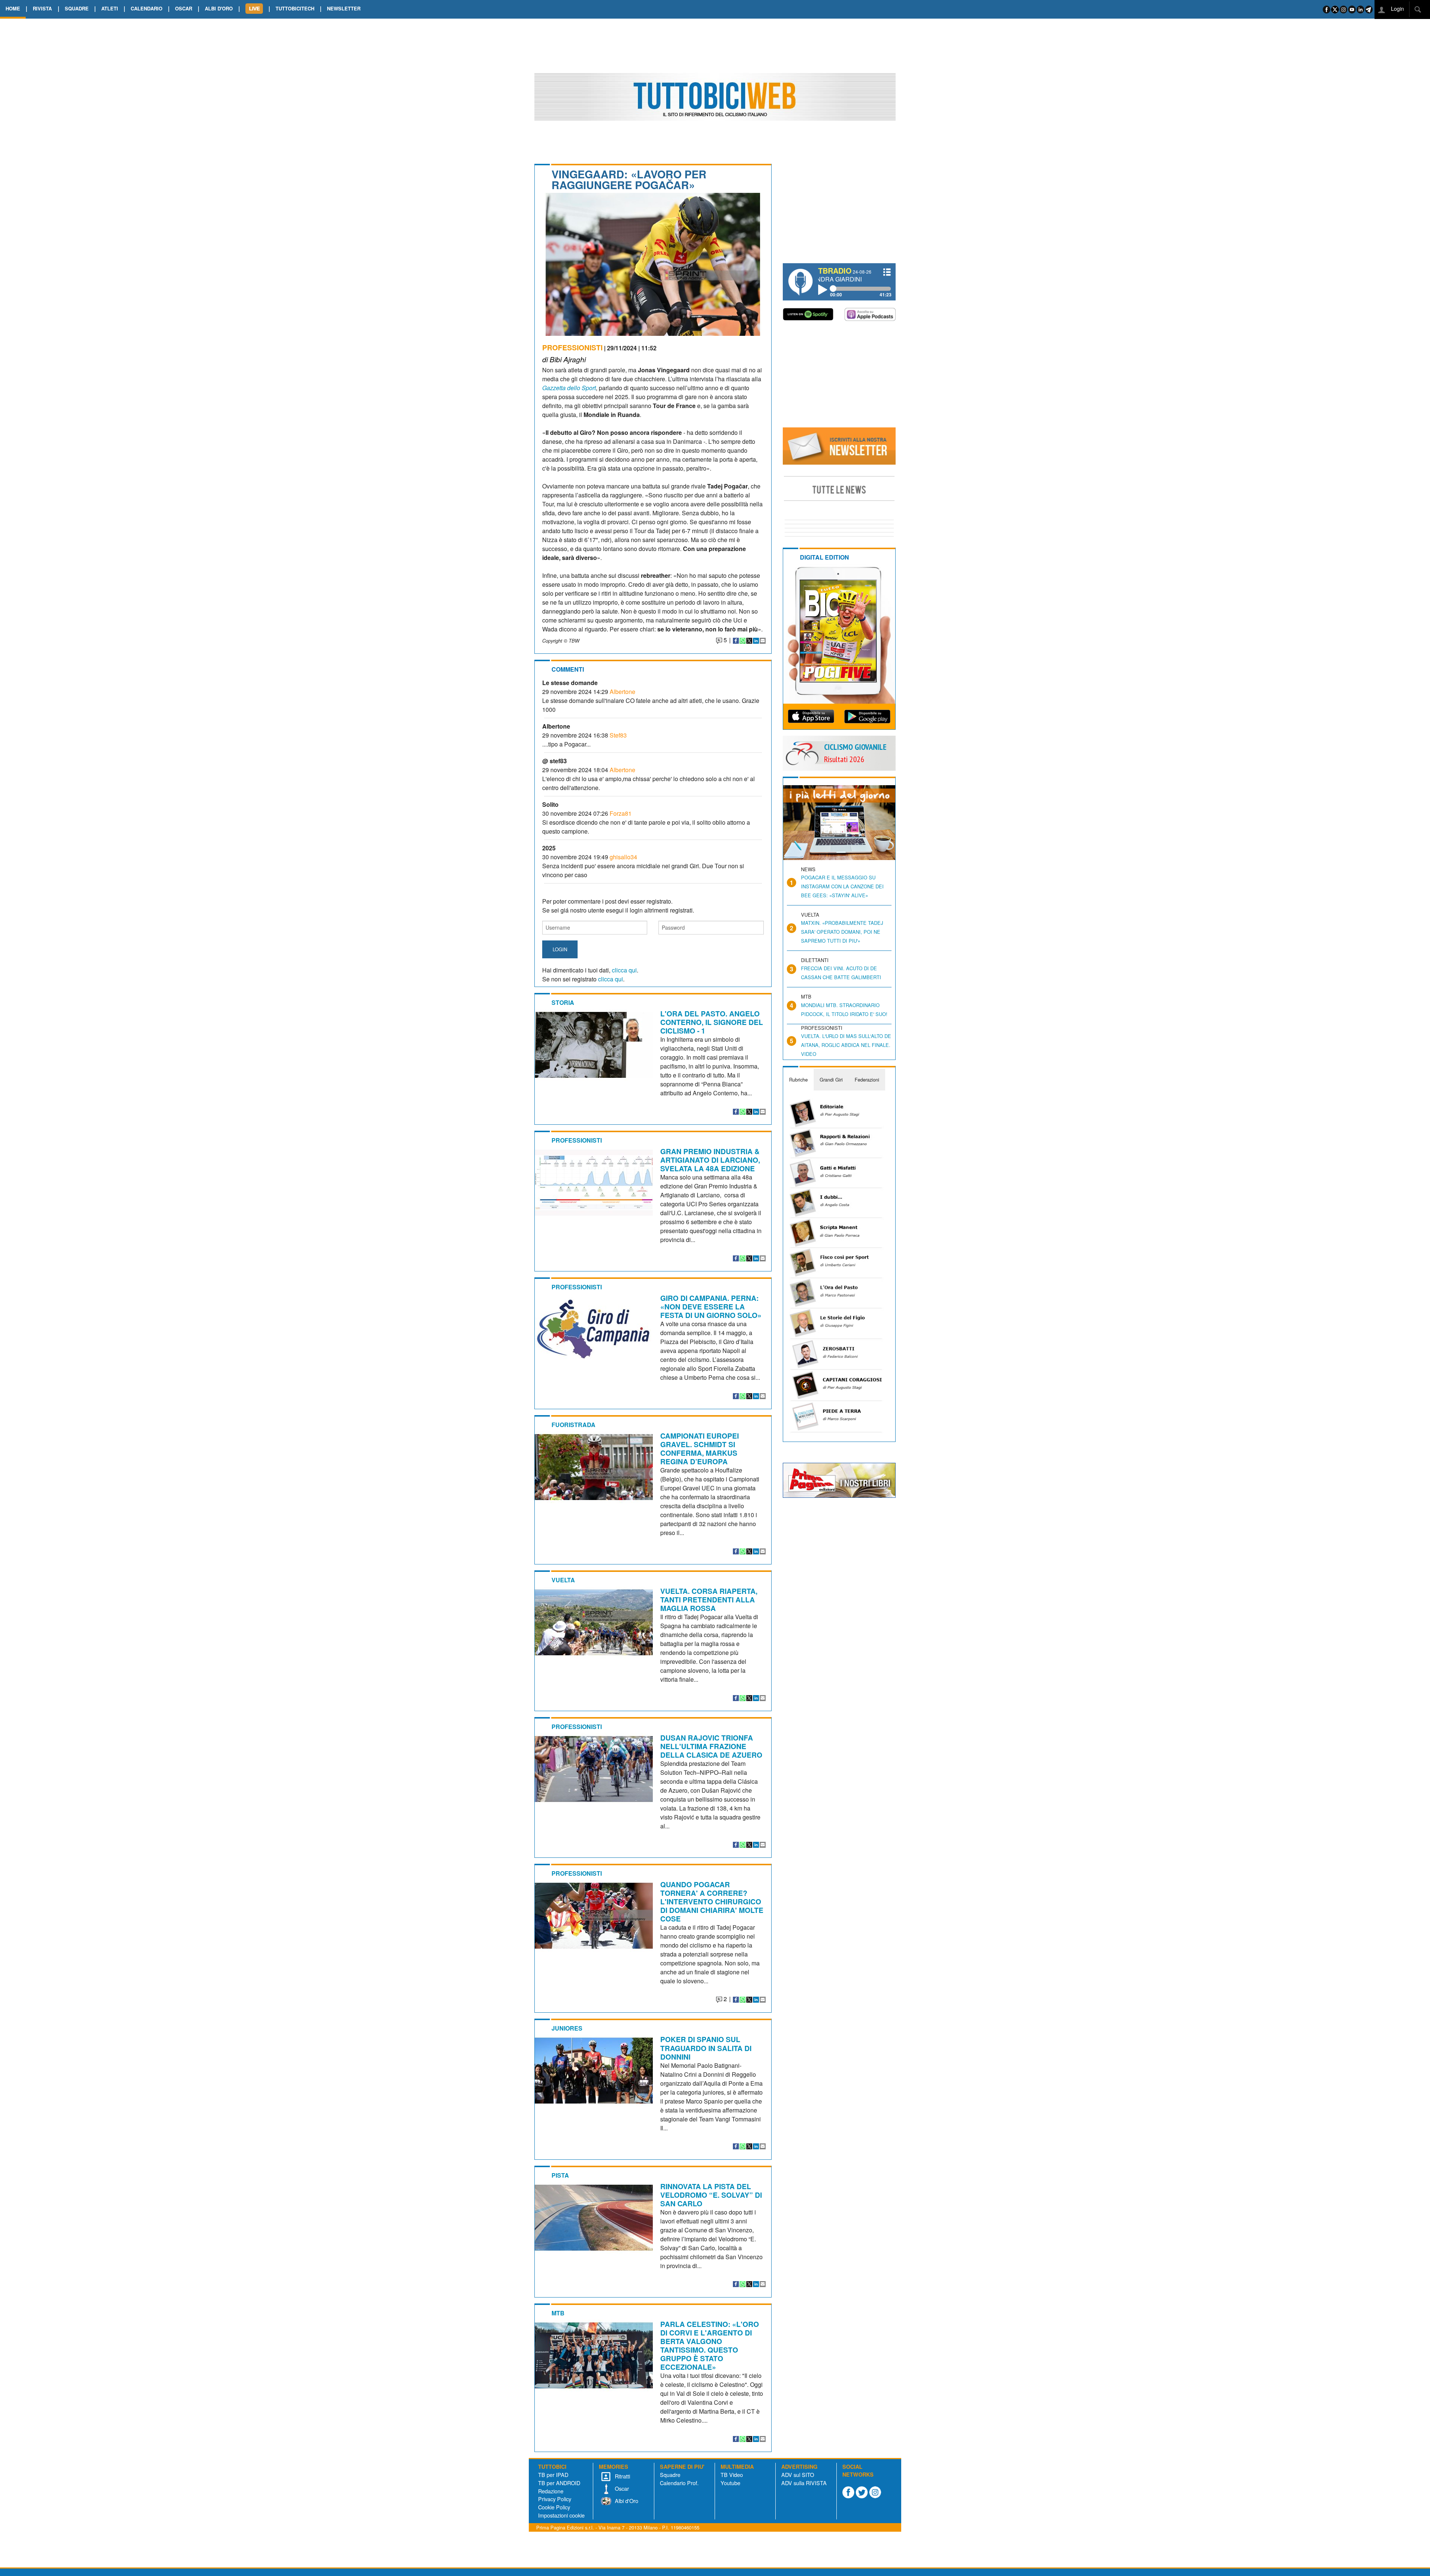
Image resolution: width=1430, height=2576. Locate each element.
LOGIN (560, 949)
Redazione (551, 2491)
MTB (558, 2313)
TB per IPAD (553, 2475)
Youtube (730, 2483)
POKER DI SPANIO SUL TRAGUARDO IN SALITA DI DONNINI (706, 2048)
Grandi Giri (831, 1080)
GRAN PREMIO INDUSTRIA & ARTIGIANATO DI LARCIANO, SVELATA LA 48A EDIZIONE (710, 1160)
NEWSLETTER (344, 8)
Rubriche (798, 1080)
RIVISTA (42, 8)
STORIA (563, 1002)
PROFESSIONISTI (572, 347)
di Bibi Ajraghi (564, 359)
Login (1397, 8)
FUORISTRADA (573, 1425)
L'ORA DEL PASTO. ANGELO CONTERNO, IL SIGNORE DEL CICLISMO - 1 (712, 1022)
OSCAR (184, 8)
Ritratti (622, 2476)
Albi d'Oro (626, 2501)
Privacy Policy (555, 2499)
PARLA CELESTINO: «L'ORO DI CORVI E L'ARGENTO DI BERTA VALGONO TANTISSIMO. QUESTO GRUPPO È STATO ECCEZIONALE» (710, 2345)
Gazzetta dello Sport (569, 388)
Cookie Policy (554, 2507)
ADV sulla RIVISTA (804, 2483)
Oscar (621, 2488)
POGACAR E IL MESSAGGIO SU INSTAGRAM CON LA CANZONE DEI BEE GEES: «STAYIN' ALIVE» (842, 886)
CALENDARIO (147, 8)
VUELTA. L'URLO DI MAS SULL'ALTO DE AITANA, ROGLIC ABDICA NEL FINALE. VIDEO (846, 1045)
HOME (13, 8)
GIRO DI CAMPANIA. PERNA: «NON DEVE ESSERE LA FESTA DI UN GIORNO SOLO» (711, 1306)
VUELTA (563, 1580)
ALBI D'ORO (219, 8)
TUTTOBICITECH (295, 8)
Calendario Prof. (679, 2483)
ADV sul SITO (798, 2475)
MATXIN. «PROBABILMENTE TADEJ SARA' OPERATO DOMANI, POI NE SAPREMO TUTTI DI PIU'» (842, 932)
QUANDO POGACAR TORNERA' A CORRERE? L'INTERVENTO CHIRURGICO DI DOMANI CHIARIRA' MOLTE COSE (712, 1901)
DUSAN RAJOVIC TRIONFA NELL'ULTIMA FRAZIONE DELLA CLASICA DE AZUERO (711, 1746)
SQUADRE (77, 8)
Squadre (670, 2475)
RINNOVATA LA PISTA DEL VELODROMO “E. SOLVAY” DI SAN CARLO (711, 2195)
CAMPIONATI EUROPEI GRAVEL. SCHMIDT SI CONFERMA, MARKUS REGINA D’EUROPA (700, 1448)
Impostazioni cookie (561, 2515)
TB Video (732, 2475)
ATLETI (110, 8)
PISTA (560, 2175)
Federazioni (867, 1080)
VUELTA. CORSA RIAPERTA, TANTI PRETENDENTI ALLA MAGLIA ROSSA (709, 1599)
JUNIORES (567, 2028)
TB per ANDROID (559, 2483)
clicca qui (624, 970)
